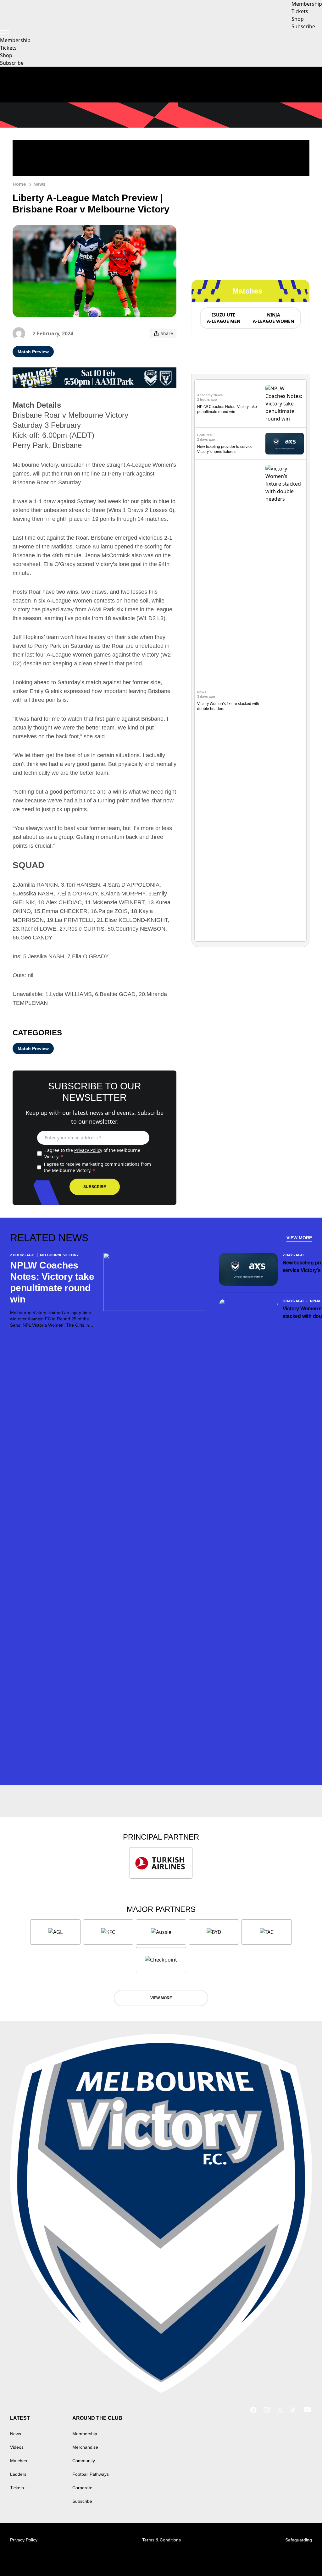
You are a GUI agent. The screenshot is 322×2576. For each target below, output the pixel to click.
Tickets (8, 48)
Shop (6, 55)
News (39, 184)
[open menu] (5, 33)
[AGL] (55, 1932)
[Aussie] (161, 1932)
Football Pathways (91, 2474)
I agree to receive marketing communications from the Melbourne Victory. (97, 1167)
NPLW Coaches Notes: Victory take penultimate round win (52, 1282)
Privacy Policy (88, 1150)
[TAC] (267, 1932)
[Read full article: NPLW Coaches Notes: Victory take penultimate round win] (285, 404)
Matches (19, 2461)
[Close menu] (303, 2557)
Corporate (82, 2488)
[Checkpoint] (161, 1960)
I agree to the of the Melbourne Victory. (92, 1153)
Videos (17, 2447)
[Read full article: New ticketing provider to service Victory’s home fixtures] (285, 444)
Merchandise (85, 2447)
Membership (15, 40)
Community (84, 2461)
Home (19, 184)
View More (299, 1238)
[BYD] (214, 1932)
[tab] (223, 318)
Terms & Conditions (161, 2540)
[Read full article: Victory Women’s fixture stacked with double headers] (285, 701)
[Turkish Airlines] (161, 1863)
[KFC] (108, 1932)
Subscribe (12, 63)
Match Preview (33, 352)
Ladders (18, 2474)
